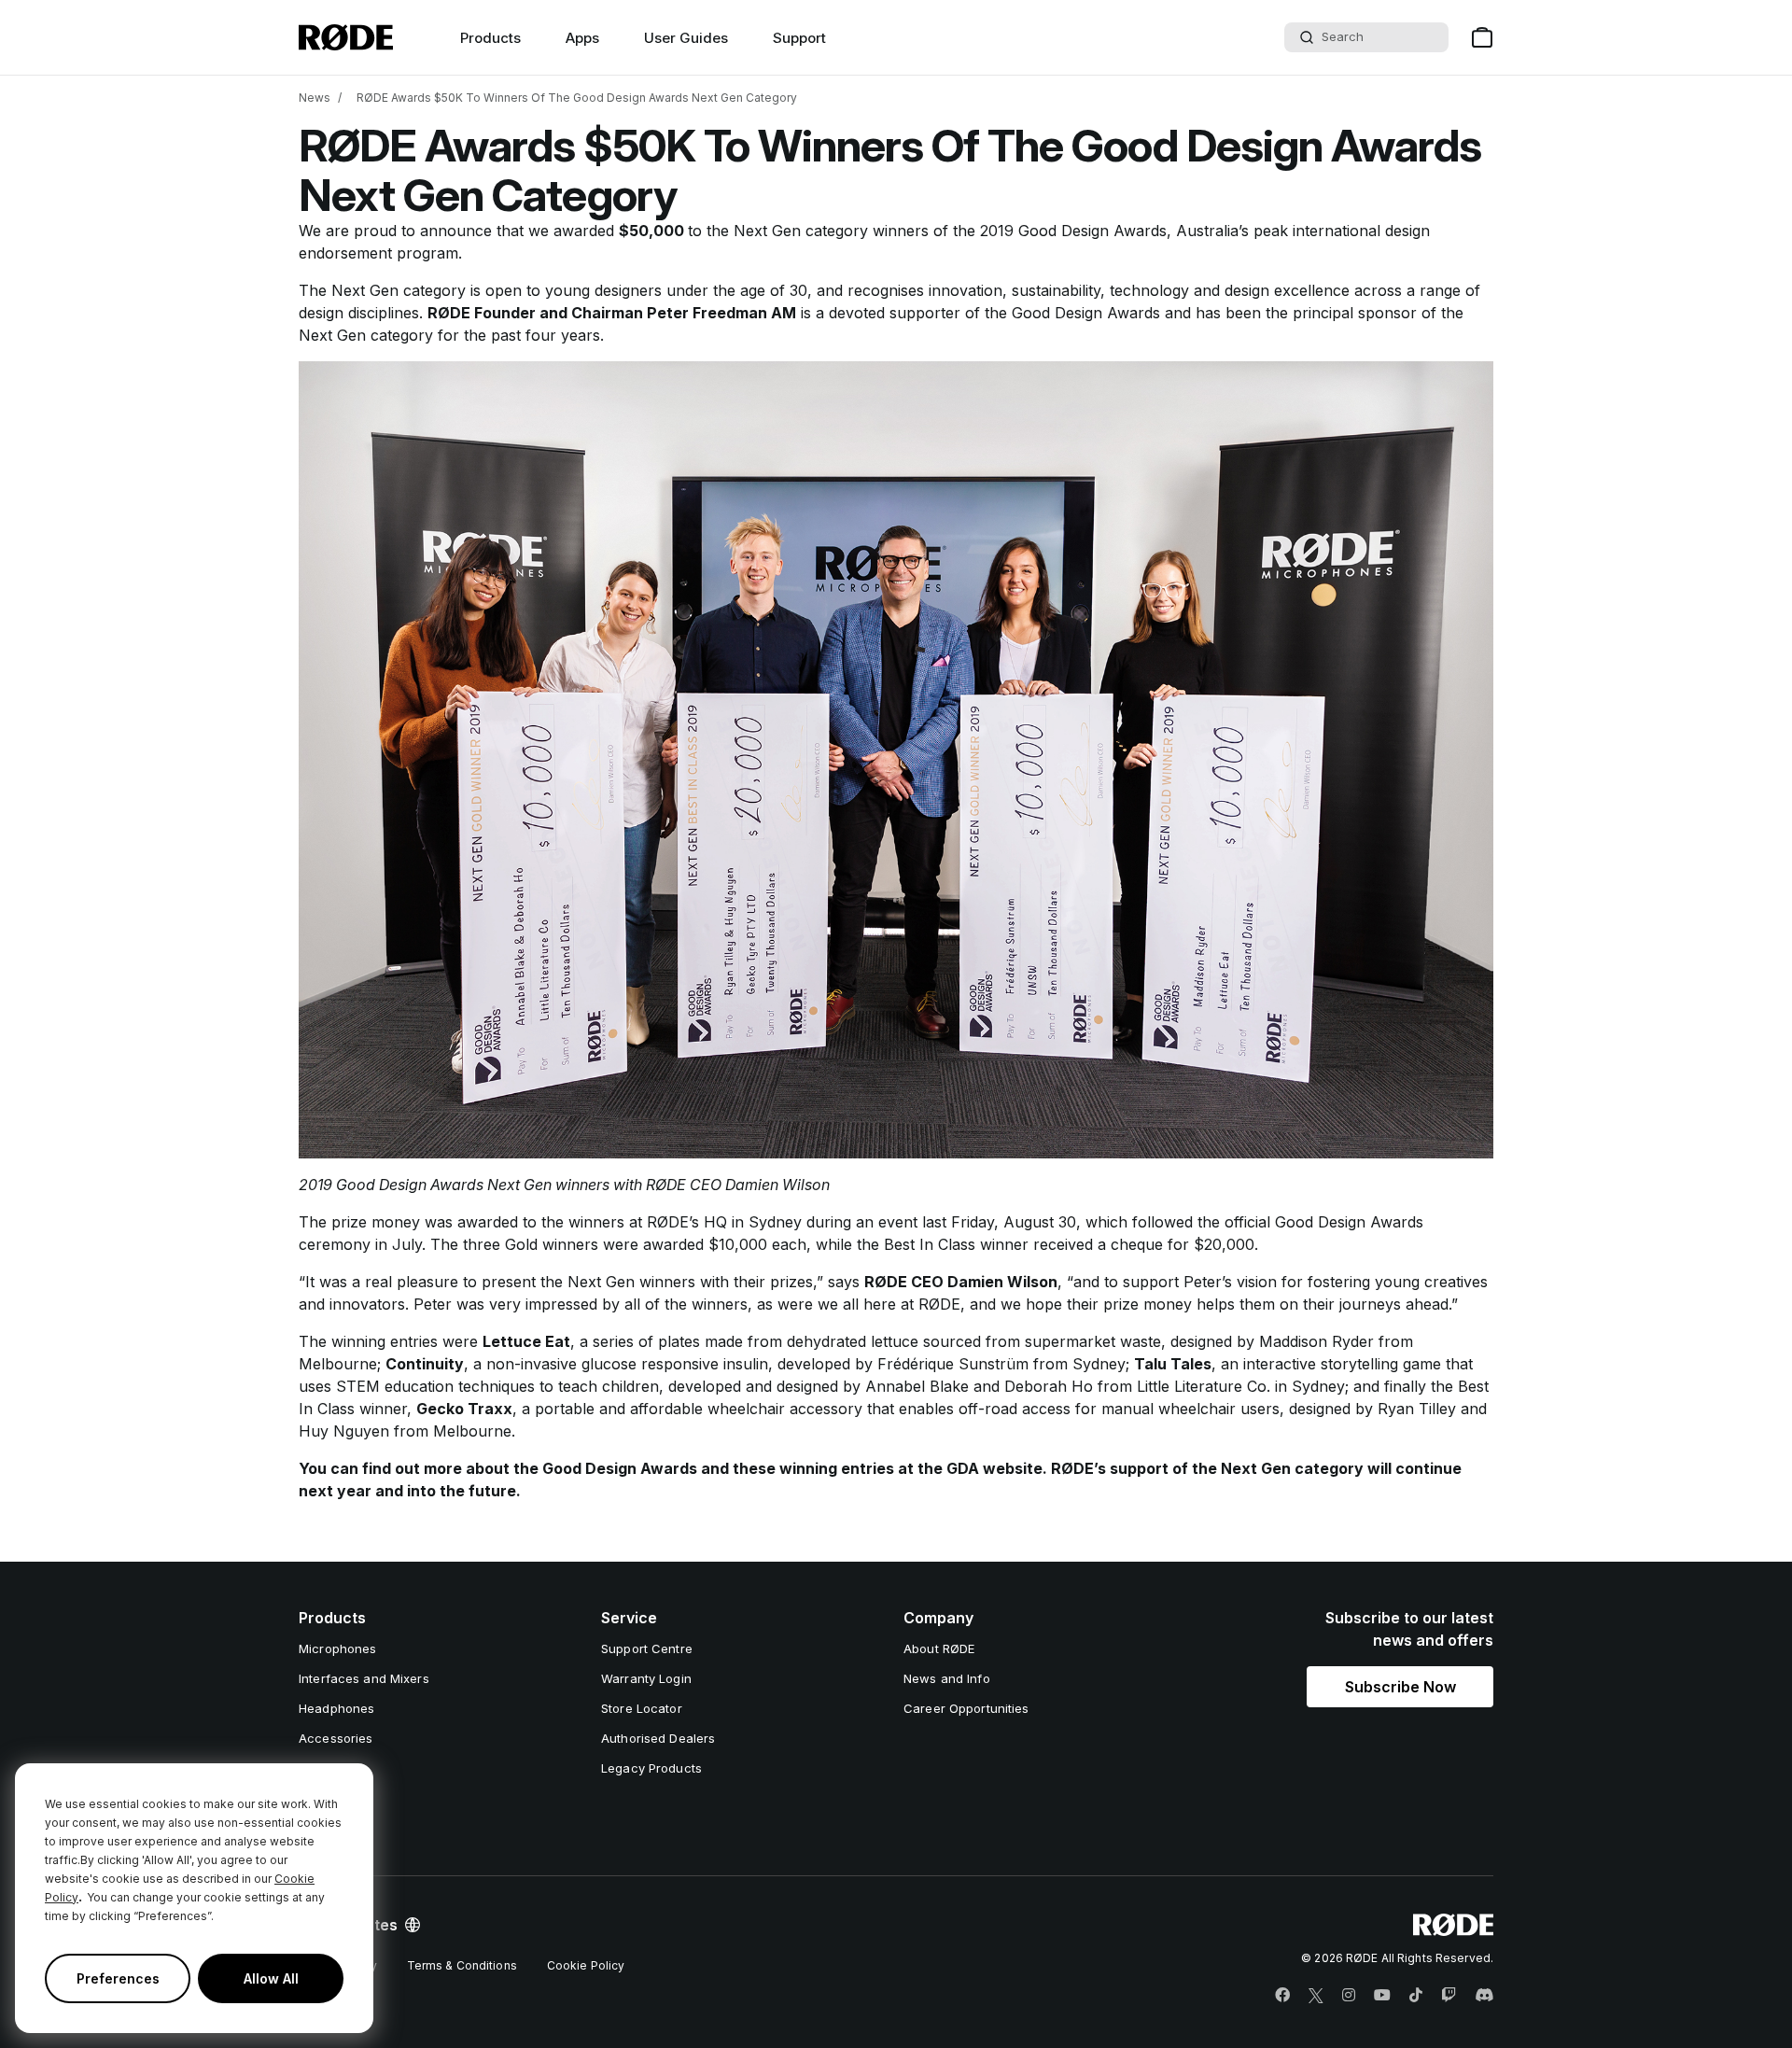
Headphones (336, 1708)
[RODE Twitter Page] (1316, 1996)
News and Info (947, 1678)
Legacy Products (651, 1768)
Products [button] (490, 38)
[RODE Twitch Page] (1449, 1996)
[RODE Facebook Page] (1282, 1996)
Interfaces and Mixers (364, 1678)
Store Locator (642, 1708)
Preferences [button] (118, 1978)
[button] (1400, 1687)
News (315, 98)
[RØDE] (346, 37)
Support (799, 38)
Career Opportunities (966, 1708)
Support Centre (647, 1648)
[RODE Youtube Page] (1382, 1996)
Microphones (337, 1648)
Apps (582, 38)
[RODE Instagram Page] (1349, 1996)
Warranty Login (646, 1678)
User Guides (686, 38)
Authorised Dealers (658, 1738)
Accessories (336, 1738)
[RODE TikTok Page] (1416, 1996)
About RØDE (939, 1648)
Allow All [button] (271, 1978)
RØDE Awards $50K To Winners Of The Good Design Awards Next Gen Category (577, 98)
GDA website (994, 1468)
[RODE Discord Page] (1484, 1996)
